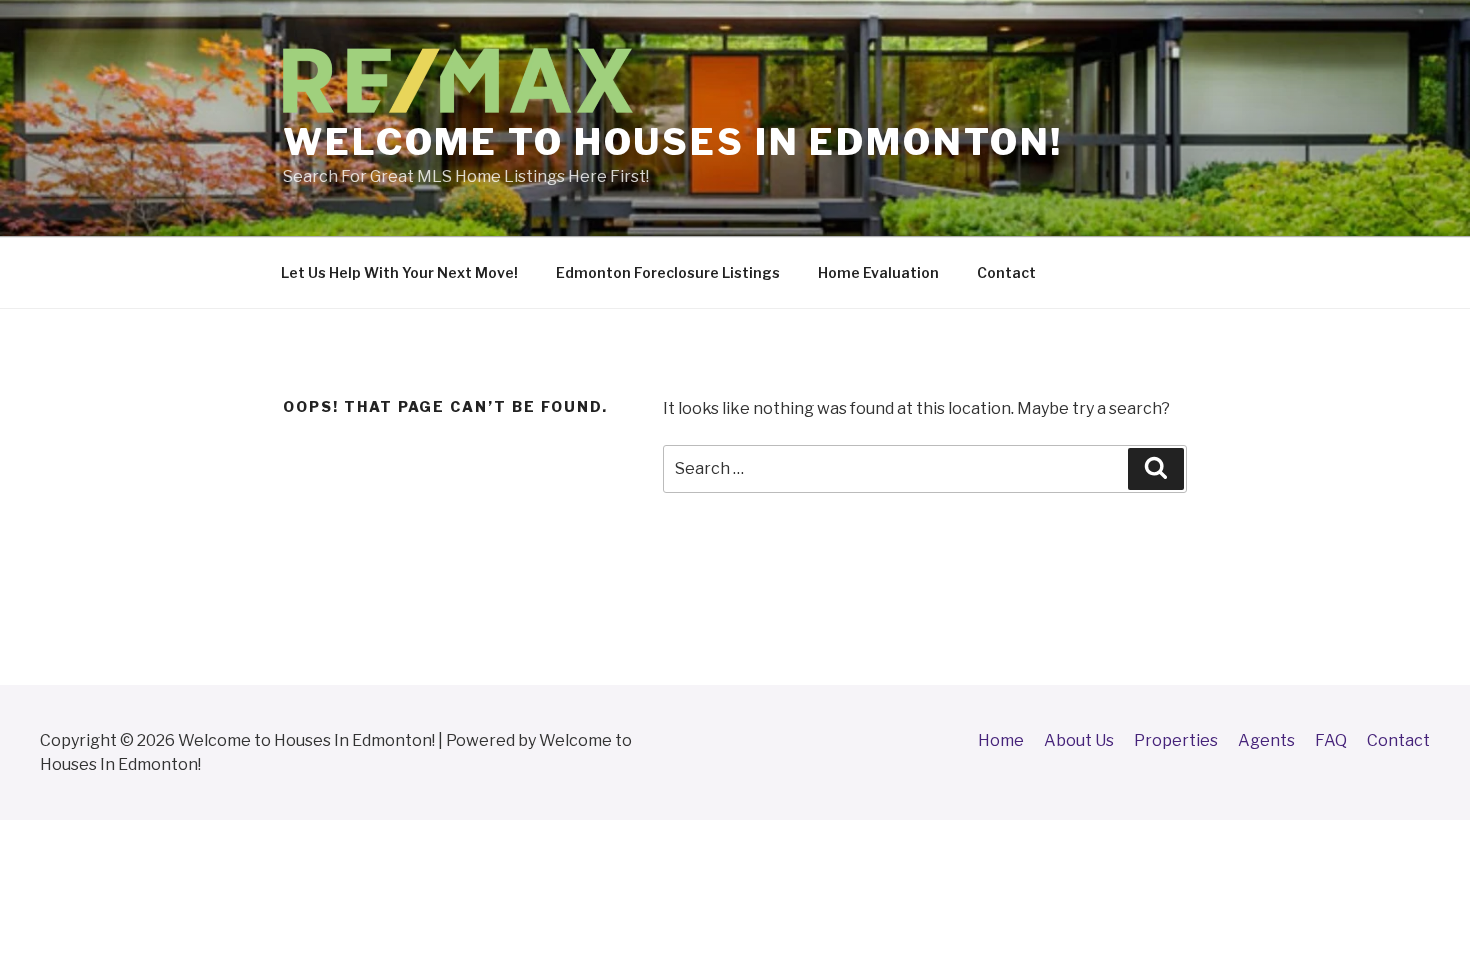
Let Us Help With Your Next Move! (399, 272)
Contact (1006, 272)
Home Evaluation (878, 272)
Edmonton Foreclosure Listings (668, 272)
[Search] (1156, 469)
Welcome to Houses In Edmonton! (672, 142)
